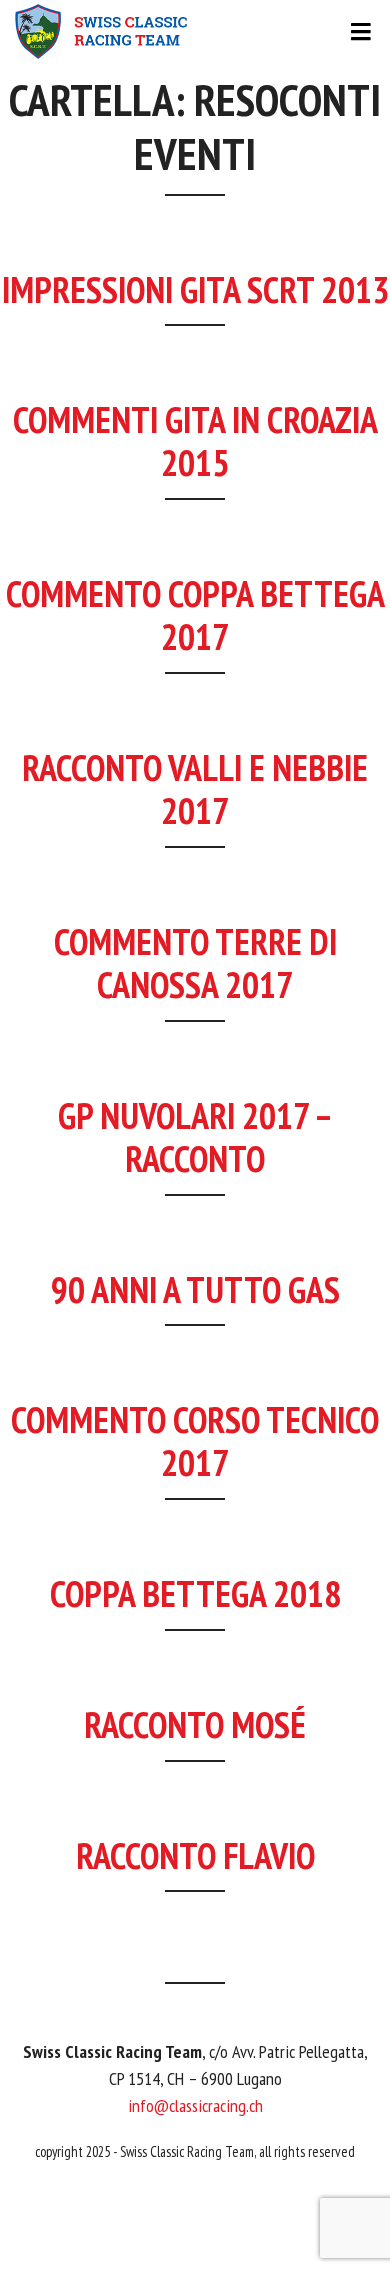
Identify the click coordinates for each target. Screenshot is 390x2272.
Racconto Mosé (195, 1724)
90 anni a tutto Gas (195, 1289)
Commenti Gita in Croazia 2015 (195, 441)
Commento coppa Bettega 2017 (195, 615)
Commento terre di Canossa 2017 (195, 963)
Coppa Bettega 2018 (195, 1593)
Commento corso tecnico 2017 (195, 1441)
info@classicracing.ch (195, 2105)
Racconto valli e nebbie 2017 (195, 789)
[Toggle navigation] (195, 32)
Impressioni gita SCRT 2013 (195, 289)
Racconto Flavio (195, 1855)
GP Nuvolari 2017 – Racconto (195, 1137)
